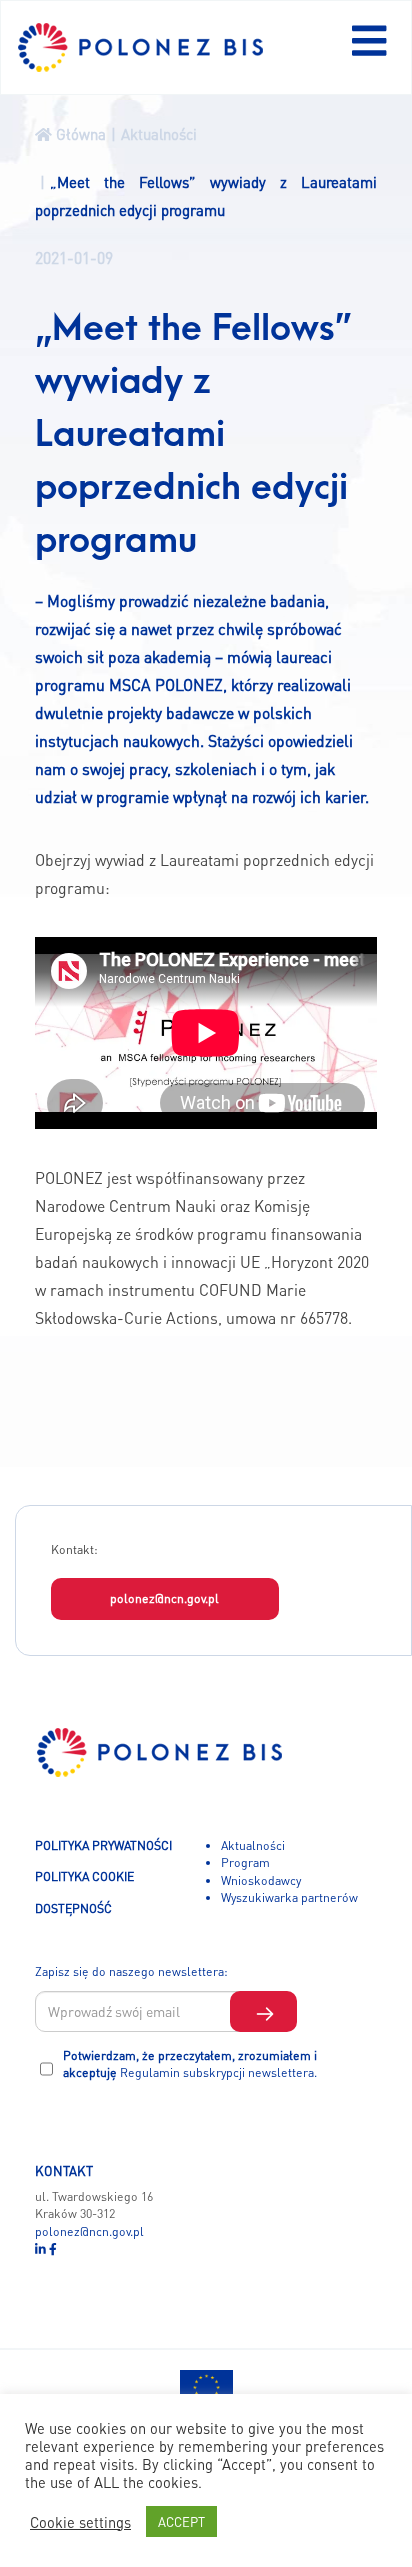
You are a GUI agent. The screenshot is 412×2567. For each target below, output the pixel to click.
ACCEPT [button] (181, 2521)
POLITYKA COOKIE (84, 1876)
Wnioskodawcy (261, 1880)
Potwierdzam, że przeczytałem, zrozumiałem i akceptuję (190, 2064)
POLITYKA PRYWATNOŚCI (103, 1845)
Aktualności (253, 1845)
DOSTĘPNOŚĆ (73, 1908)
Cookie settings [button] (80, 2522)
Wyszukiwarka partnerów (289, 1897)
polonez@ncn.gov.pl (164, 1598)
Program (245, 1862)
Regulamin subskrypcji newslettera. (218, 2072)
